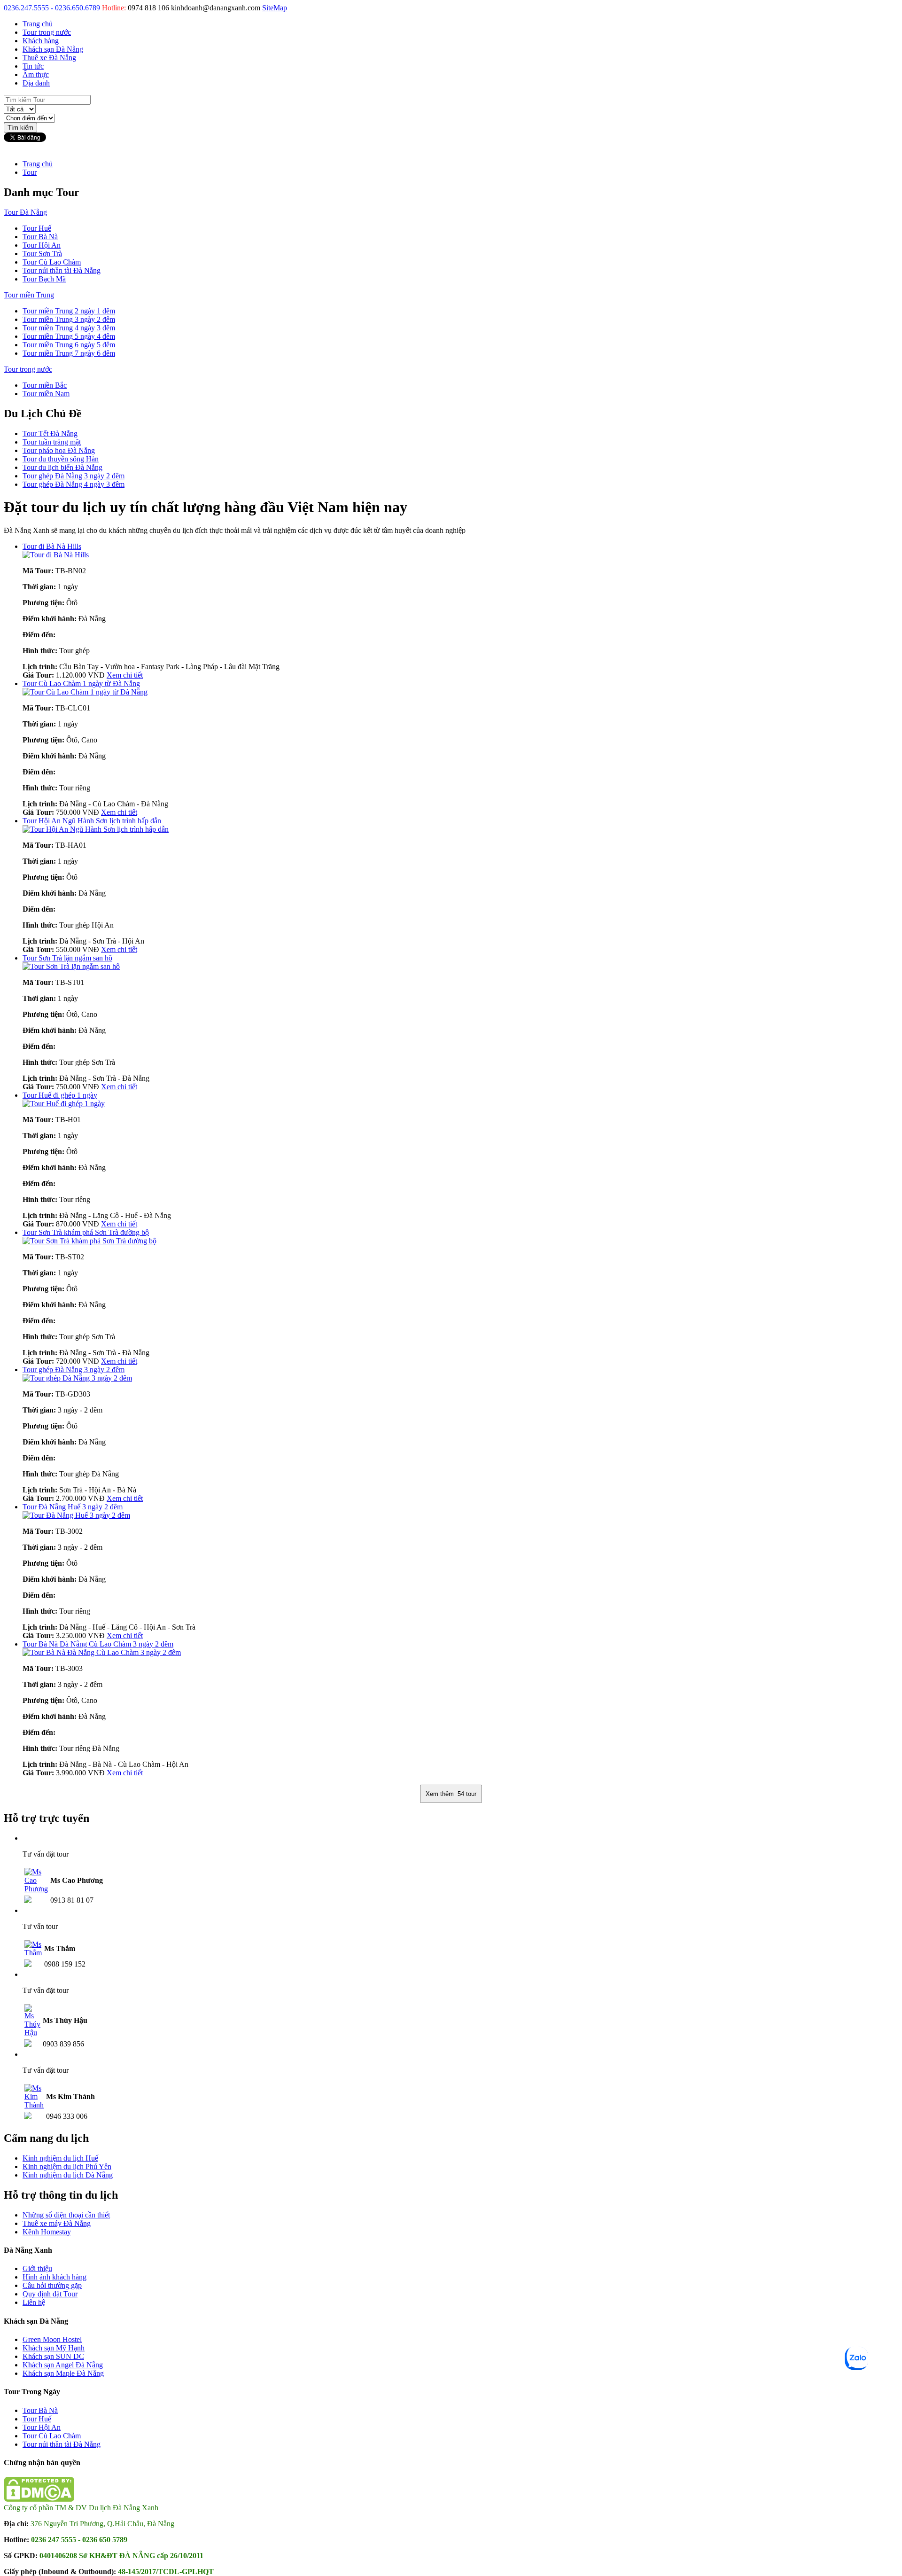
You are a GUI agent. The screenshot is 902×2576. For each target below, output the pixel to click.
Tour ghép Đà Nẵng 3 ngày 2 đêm (74, 476)
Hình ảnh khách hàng (54, 2277)
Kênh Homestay (47, 2232)
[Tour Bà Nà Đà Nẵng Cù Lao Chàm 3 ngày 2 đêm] (102, 1652)
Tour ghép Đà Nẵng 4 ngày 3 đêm (74, 484)
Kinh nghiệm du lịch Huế (60, 2158)
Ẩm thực (36, 74)
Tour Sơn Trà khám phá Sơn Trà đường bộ (86, 1232)
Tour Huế (37, 228)
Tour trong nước (47, 32)
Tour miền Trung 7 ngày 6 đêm (69, 353)
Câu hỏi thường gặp (52, 2285)
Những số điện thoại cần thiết (66, 2215)
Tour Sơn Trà (42, 254)
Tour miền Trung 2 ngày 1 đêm (69, 311)
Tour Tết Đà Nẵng (50, 433)
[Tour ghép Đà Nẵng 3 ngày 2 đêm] (77, 1378)
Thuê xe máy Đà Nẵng (57, 2223)
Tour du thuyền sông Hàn (61, 459)
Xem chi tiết (125, 675)
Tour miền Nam (46, 394)
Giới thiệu (37, 2268)
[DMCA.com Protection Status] (39, 2499)
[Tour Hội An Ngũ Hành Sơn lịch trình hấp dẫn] (96, 829)
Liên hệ (34, 2302)
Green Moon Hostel (52, 2339)
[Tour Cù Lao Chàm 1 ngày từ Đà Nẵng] (85, 692)
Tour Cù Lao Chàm (52, 262)
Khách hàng (41, 41)
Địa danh (36, 83)
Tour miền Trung (29, 295)
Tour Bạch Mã (44, 279)
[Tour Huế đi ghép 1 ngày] (64, 1104)
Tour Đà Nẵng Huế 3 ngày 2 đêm (73, 1507)
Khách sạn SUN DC (53, 2356)
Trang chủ (38, 24)
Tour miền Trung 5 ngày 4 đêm (69, 336)
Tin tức (33, 66)
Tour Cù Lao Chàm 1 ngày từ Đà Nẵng (81, 683)
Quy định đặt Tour (50, 2294)
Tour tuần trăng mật (52, 442)
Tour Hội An (42, 245)
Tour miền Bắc (45, 385)
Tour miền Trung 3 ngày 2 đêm (69, 319)
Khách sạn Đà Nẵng (53, 49)
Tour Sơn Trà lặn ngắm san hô (67, 958)
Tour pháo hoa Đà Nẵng (59, 450)
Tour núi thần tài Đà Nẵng (62, 270)
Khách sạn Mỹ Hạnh (54, 2348)
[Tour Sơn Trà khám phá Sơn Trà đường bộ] (89, 1241)
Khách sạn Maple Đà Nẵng (63, 2373)
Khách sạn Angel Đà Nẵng (63, 2365)
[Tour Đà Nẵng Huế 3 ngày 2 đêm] (76, 1515)
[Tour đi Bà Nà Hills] (56, 555)
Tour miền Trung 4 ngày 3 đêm (69, 328)
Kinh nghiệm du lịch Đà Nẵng (68, 2175)
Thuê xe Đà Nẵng (49, 58)
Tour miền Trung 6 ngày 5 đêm (69, 345)
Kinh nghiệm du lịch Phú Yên (67, 2166)
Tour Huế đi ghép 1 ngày (60, 1095)
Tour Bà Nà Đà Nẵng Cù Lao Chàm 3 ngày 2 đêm (98, 1644)
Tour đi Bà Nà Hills (52, 546)
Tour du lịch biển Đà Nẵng (62, 467)
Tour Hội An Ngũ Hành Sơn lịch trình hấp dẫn (92, 821)
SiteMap (275, 8)
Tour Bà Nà (40, 237)
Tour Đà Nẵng (25, 212)
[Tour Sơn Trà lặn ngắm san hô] (71, 966)
